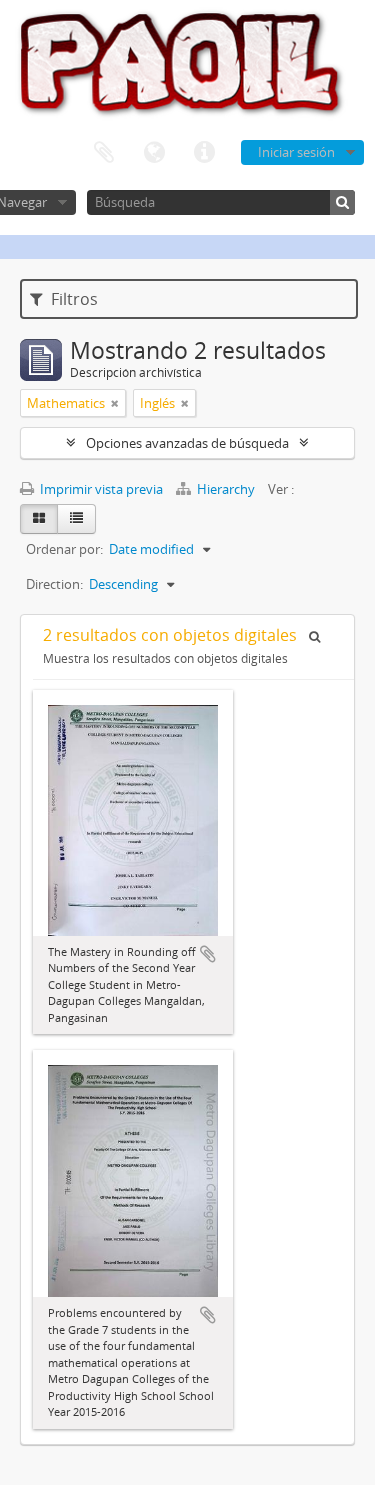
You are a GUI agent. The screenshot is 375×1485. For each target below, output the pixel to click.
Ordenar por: (64, 549)
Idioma (154, 153)
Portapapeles (104, 153)
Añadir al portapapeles (208, 954)
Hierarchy (226, 489)
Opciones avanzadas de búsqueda (187, 443)
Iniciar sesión (296, 152)
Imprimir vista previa (100, 489)
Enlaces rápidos (204, 153)
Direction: (54, 584)
